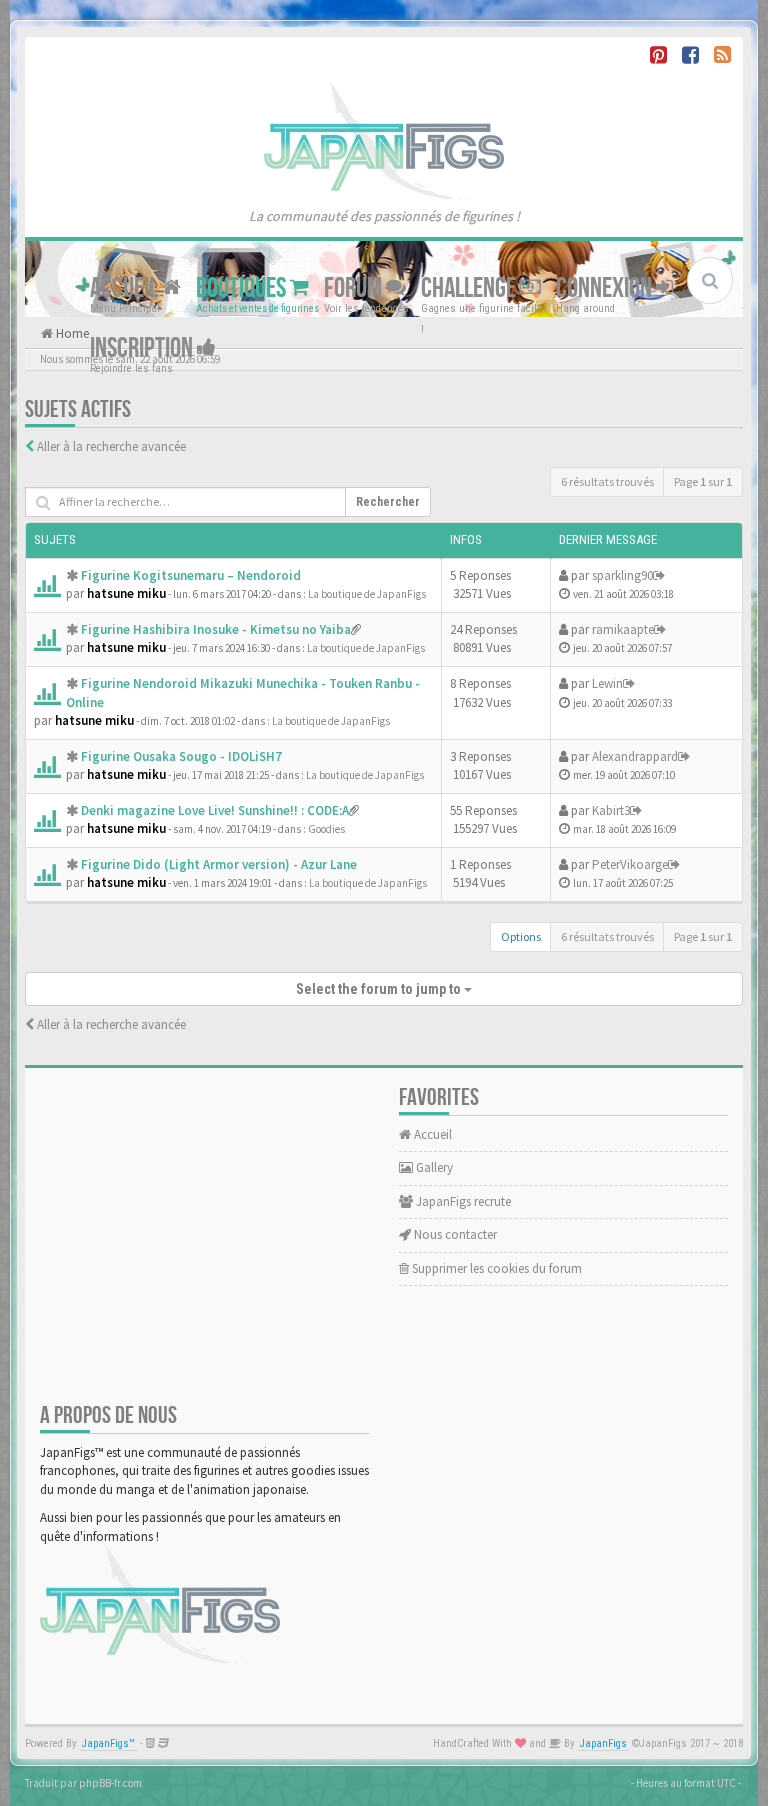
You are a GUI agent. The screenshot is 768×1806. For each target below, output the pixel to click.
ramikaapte (623, 629)
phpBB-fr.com (110, 1783)
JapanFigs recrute (462, 1201)
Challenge (470, 288)
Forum (355, 288)
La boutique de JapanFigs (367, 594)
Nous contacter (454, 1234)
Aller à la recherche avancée (111, 446)
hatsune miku (126, 593)
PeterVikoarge (630, 864)
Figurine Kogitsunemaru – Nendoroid (191, 575)
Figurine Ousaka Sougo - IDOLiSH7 (181, 756)
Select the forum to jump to (380, 989)
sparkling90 (622, 575)
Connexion (606, 288)
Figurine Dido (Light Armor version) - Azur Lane (219, 864)
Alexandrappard (635, 756)
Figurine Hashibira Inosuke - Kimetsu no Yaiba (216, 629)
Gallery (433, 1167)
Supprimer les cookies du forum (495, 1268)
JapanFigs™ (108, 1743)
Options (521, 936)
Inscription (143, 348)
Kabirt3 (611, 810)
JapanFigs (603, 1743)
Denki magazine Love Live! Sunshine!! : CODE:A (215, 810)
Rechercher (388, 502)
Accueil (126, 288)
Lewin (607, 683)
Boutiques (243, 288)
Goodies (326, 829)
